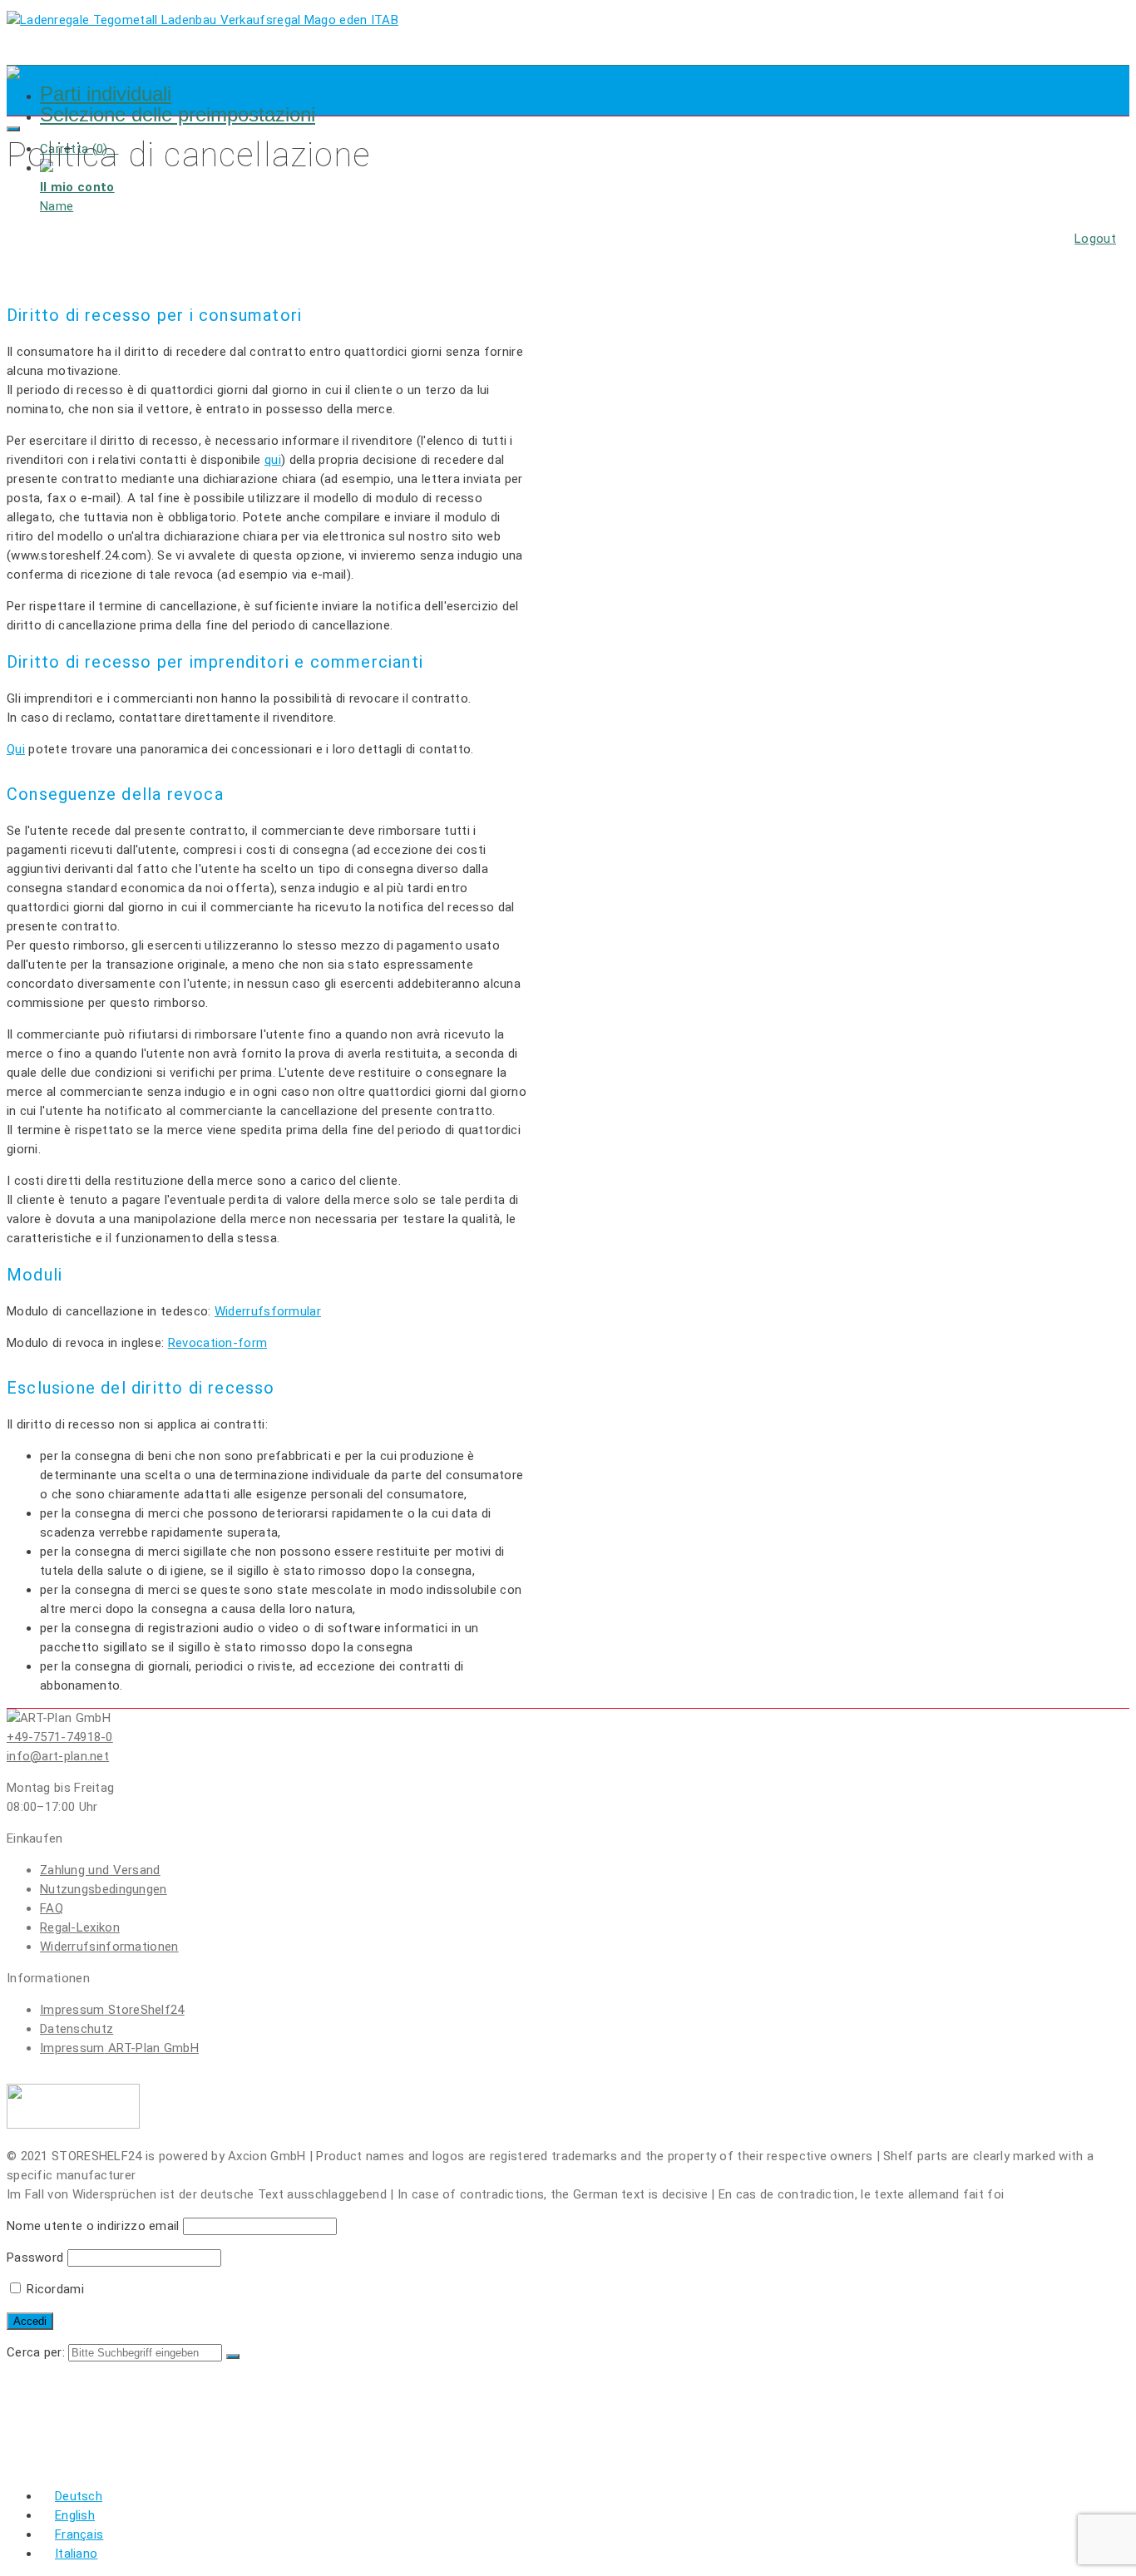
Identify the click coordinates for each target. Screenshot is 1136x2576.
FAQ (52, 1908)
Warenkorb (84, 2433)
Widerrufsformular (268, 1311)
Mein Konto (84, 2449)
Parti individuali (106, 94)
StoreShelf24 (112, 2010)
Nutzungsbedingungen (104, 1889)
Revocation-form (218, 1343)
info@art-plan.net (58, 1756)
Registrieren (89, 2416)
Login (62, 2399)
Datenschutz (77, 2029)
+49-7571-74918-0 (60, 1737)
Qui (16, 749)
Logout (1095, 239)
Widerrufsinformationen (109, 1947)
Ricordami (54, 2289)
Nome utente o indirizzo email (93, 2226)
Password (35, 2258)
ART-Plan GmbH (119, 2048)
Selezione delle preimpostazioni (178, 114)
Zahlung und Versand (100, 1870)
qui (273, 460)
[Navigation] (13, 129)
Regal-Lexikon (80, 1927)
